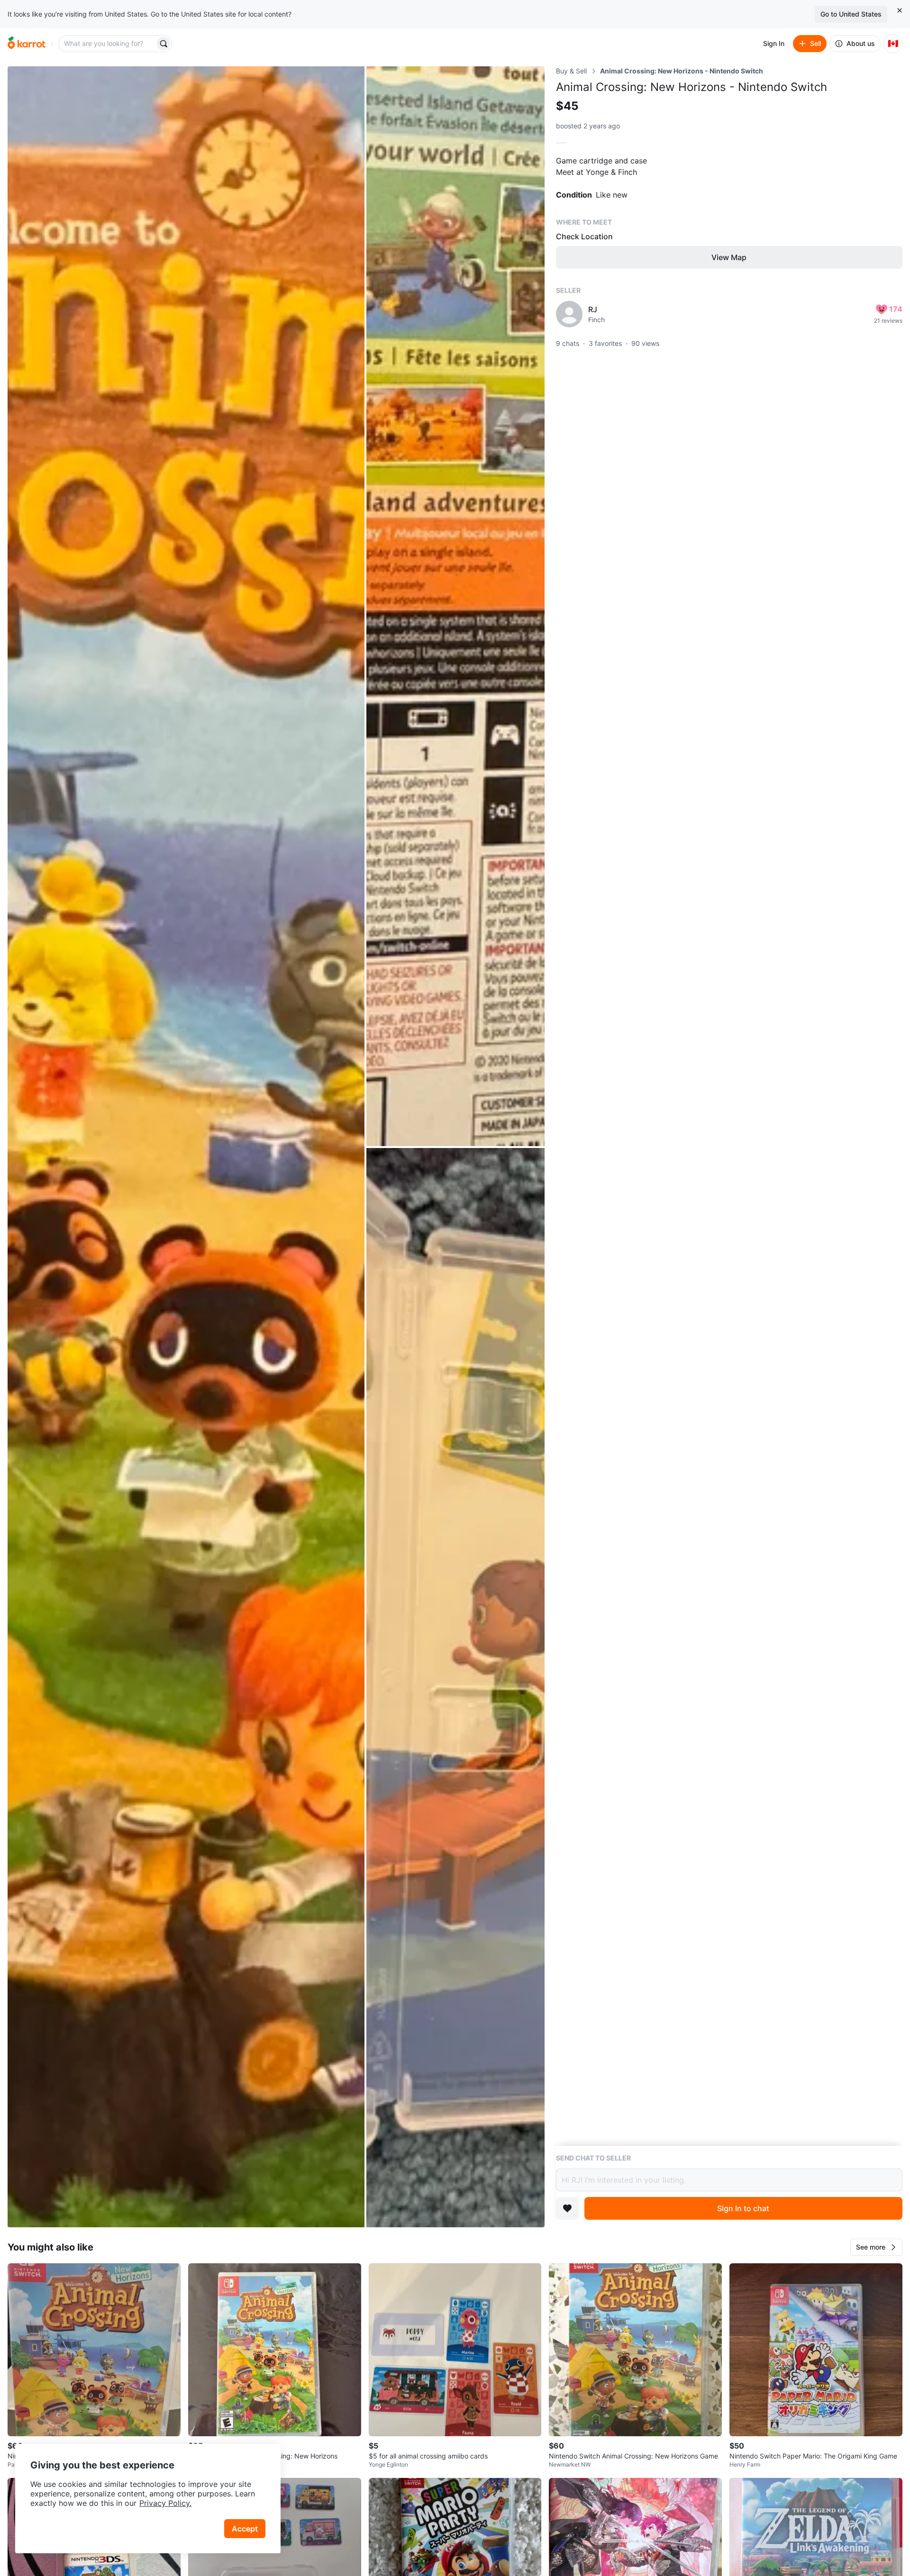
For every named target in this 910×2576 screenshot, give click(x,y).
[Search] (164, 44)
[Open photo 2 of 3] (455, 606)
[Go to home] (27, 44)
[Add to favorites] (567, 2208)
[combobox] (108, 44)
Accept (245, 2529)
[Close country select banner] (900, 10)
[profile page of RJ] (569, 314)
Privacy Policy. (165, 2503)
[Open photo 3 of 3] (455, 1688)
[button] (876, 2247)
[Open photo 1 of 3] (186, 1147)
